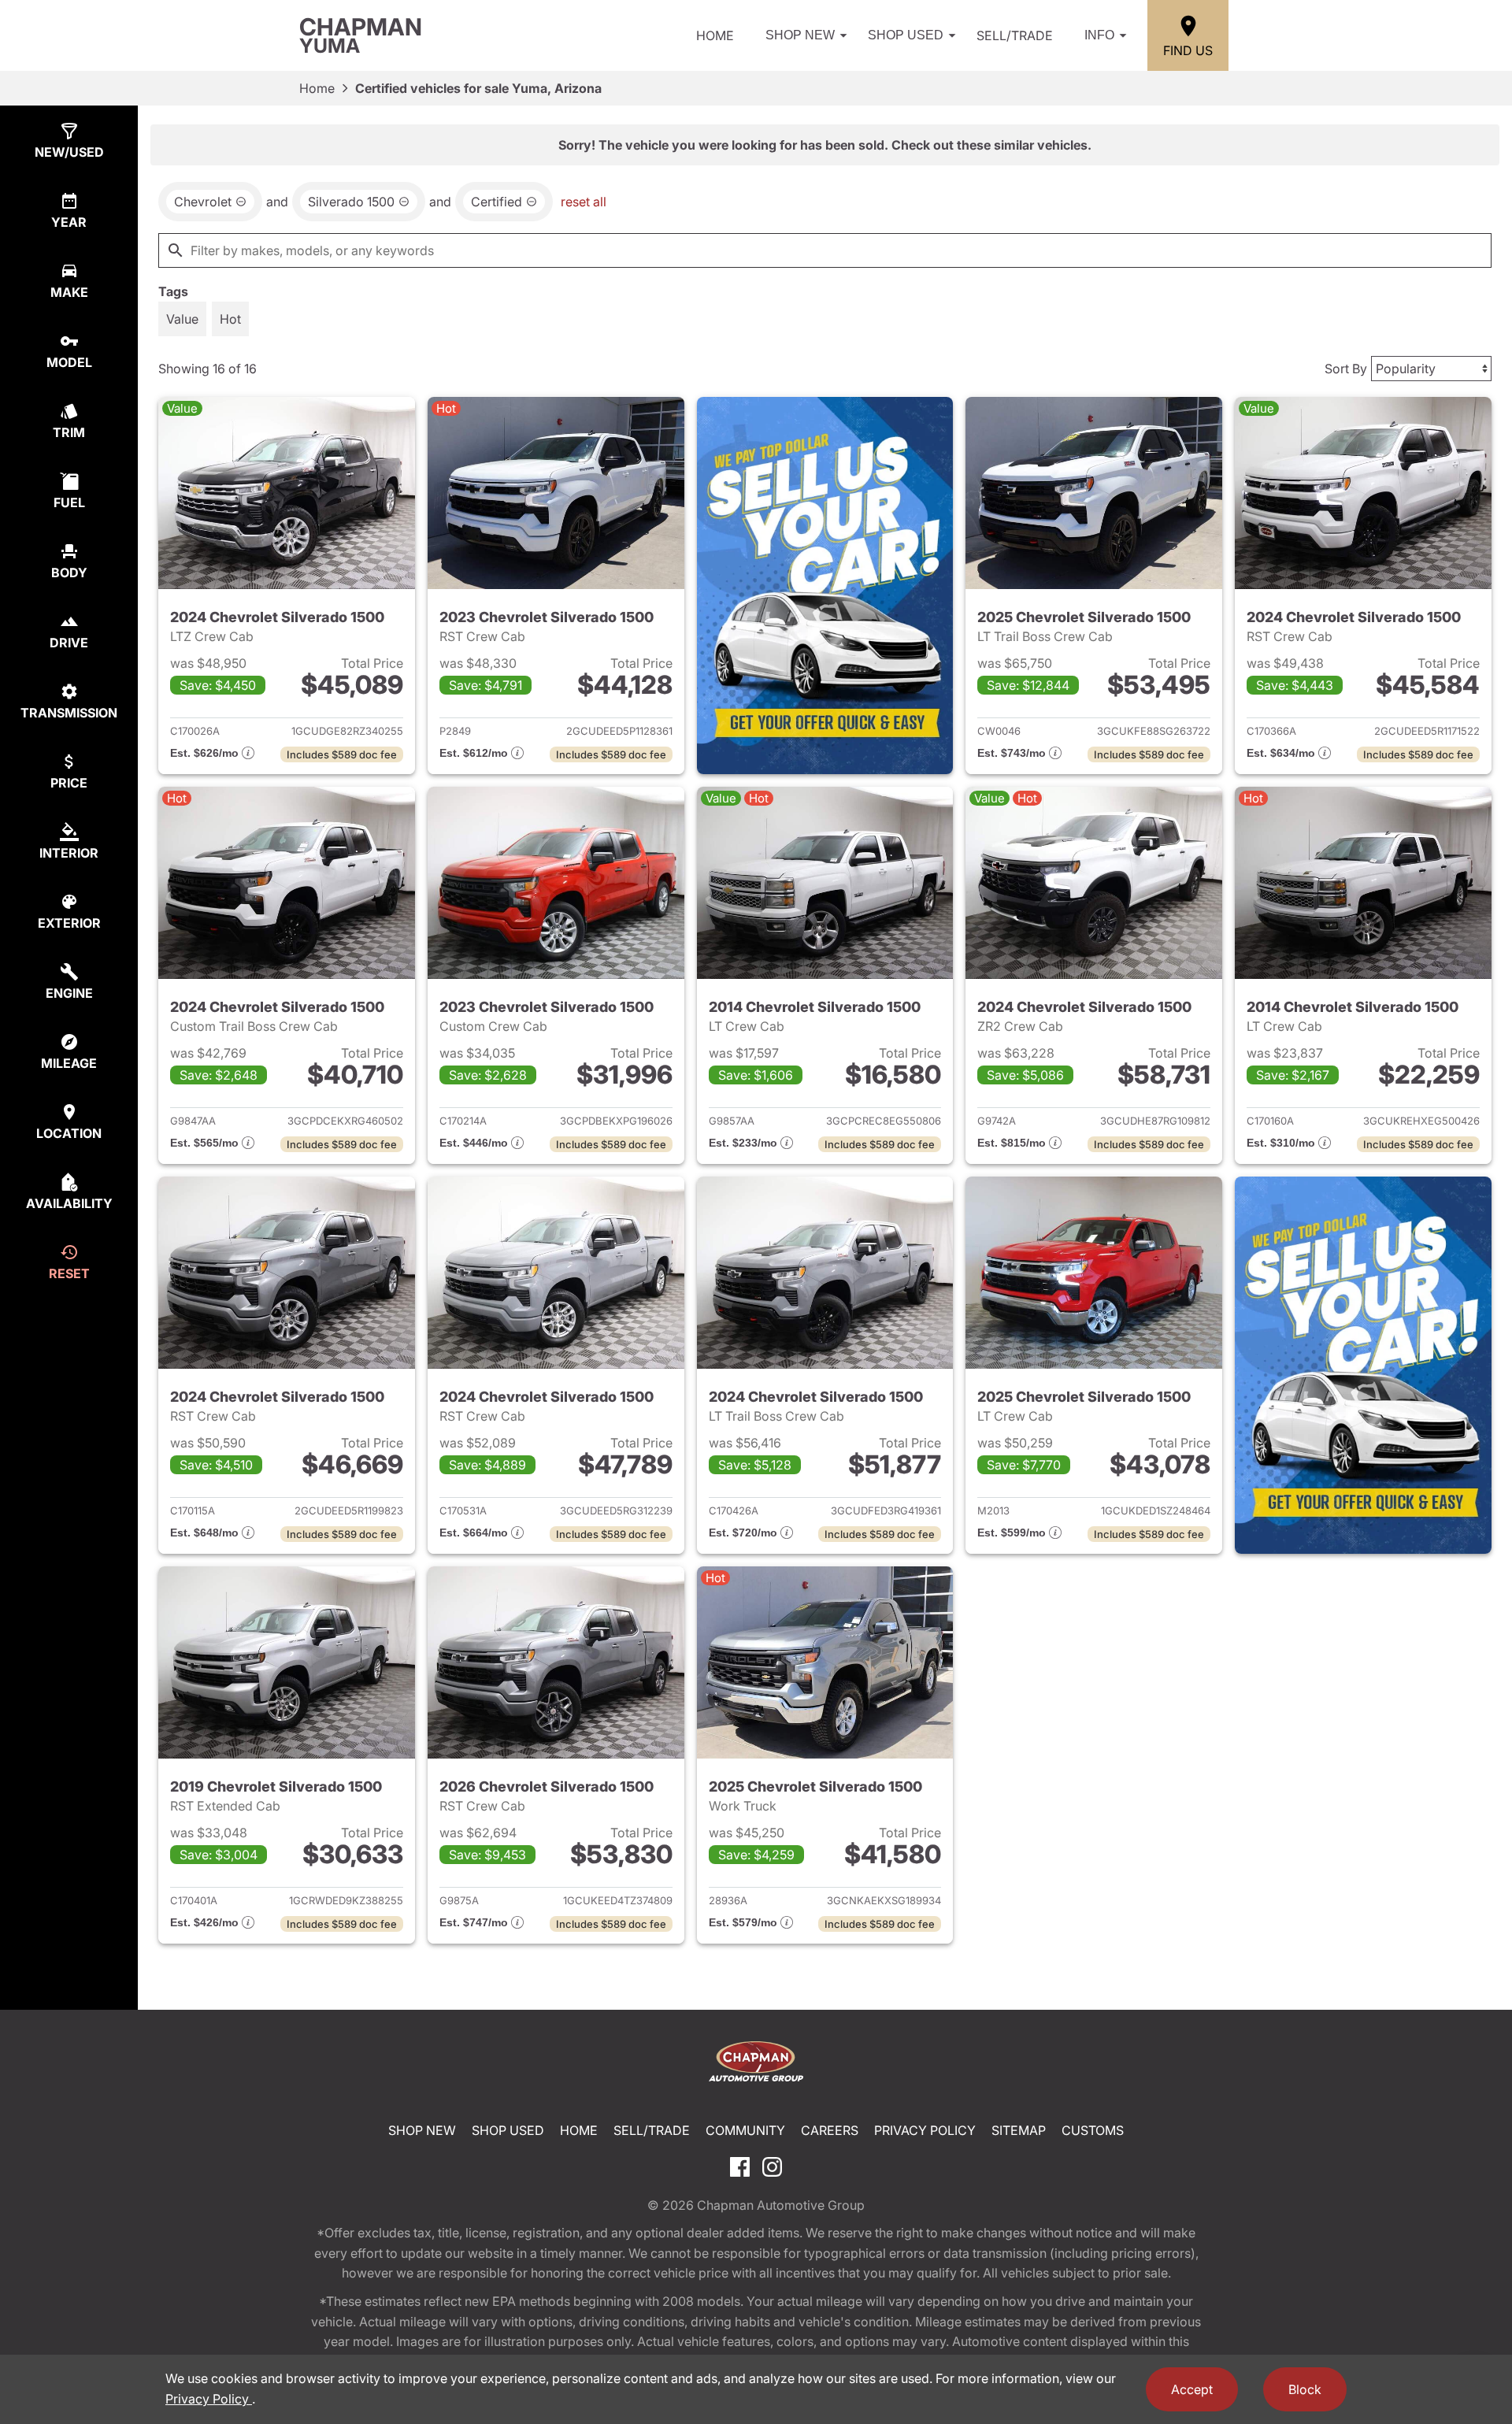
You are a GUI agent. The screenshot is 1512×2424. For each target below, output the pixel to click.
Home (715, 35)
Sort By (1346, 369)
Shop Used (906, 35)
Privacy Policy (925, 2130)
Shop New (800, 35)
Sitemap (1019, 2130)
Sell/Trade (1015, 35)
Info (1099, 35)
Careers (830, 2130)
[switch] (182, 319)
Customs (1093, 2130)
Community (745, 2130)
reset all (584, 202)
